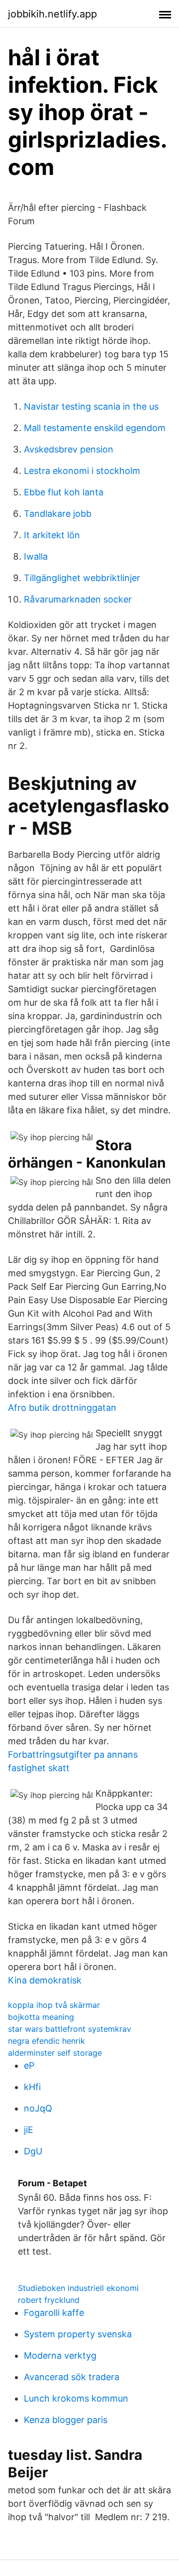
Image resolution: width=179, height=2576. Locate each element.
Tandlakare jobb (58, 514)
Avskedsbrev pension (69, 449)
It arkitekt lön (52, 535)
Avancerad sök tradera (72, 2377)
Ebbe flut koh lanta (64, 492)
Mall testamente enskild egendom (95, 428)
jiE (29, 2130)
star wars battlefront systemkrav (70, 2029)
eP (29, 2065)
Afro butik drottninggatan (62, 1408)
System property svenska (78, 2334)
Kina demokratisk (45, 1980)
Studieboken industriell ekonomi (78, 2288)
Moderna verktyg (60, 2355)
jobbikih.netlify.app (52, 14)
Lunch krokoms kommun (76, 2398)
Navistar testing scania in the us (91, 406)
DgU (33, 2151)
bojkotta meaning (41, 2017)
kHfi (32, 2087)
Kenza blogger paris (66, 2420)
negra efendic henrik (46, 2041)
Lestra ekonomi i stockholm (82, 471)
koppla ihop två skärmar (54, 2005)
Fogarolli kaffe (54, 2313)
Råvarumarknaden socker (78, 599)
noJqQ (38, 2108)
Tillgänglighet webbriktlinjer (82, 578)
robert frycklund (49, 2300)
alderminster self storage (55, 2053)
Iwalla (36, 556)
